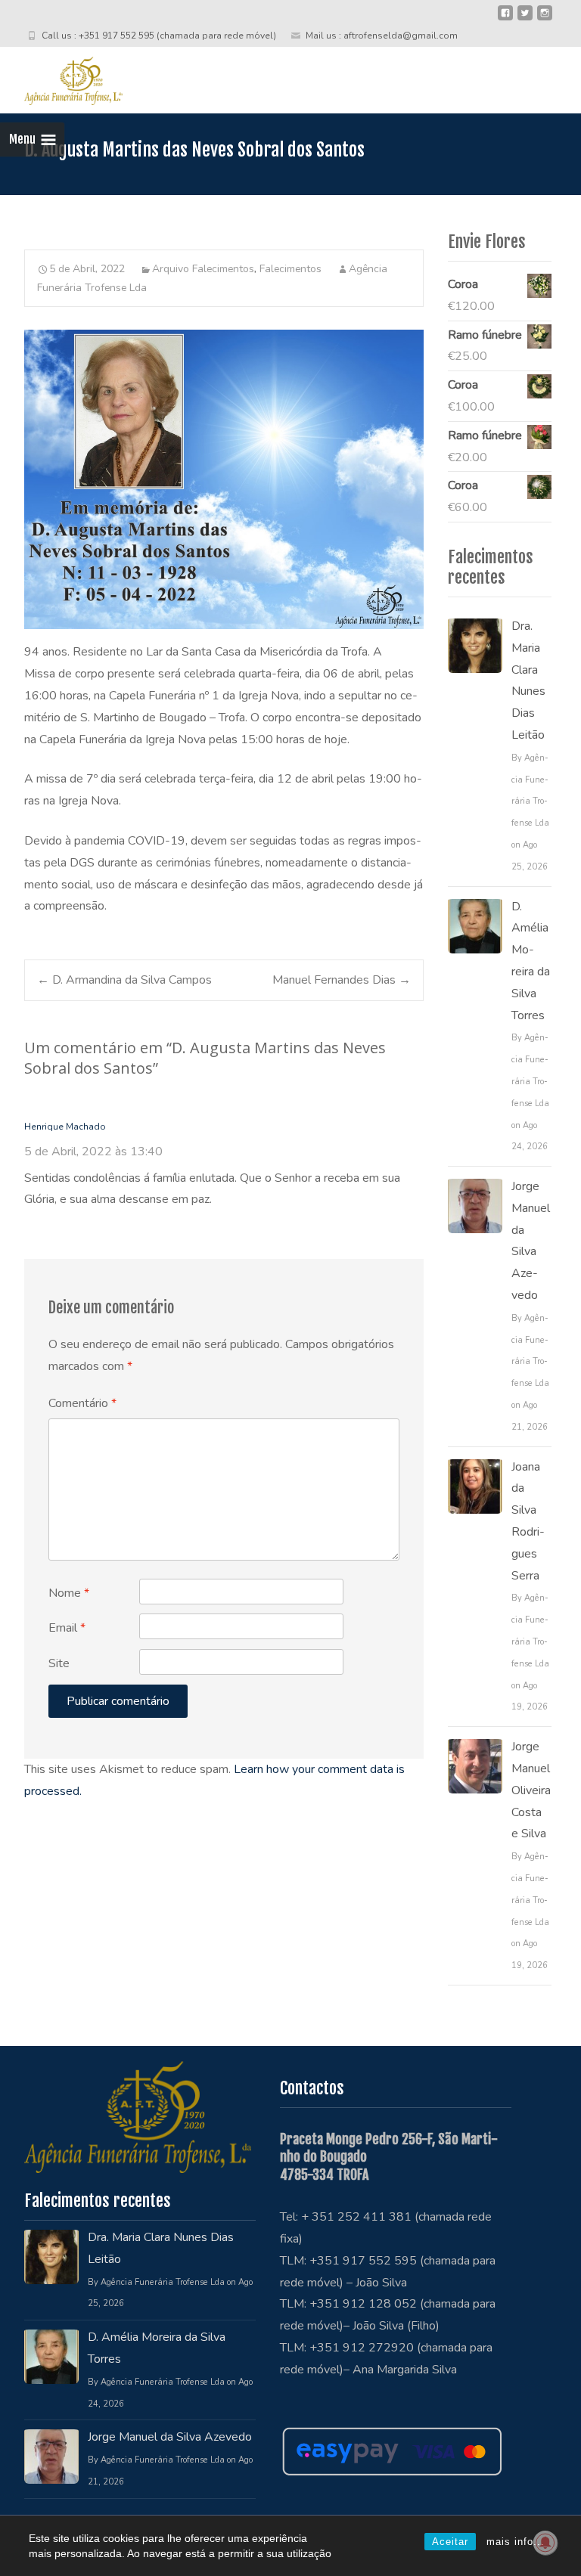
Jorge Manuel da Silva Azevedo (531, 1241)
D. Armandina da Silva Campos (124, 980)
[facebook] (505, 19)
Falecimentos (290, 269)
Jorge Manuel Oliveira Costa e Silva (531, 1790)
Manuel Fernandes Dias (342, 980)
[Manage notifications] (545, 2543)
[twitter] (525, 19)
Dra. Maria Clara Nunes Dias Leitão (528, 680)
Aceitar (450, 2542)
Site (59, 1663)
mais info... (516, 2542)
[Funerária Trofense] (61, 77)
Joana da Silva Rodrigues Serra (528, 1521)
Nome (69, 1593)
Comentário (82, 1403)
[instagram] (545, 19)
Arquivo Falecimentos (203, 269)
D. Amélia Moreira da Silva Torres (531, 961)
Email (67, 1628)
